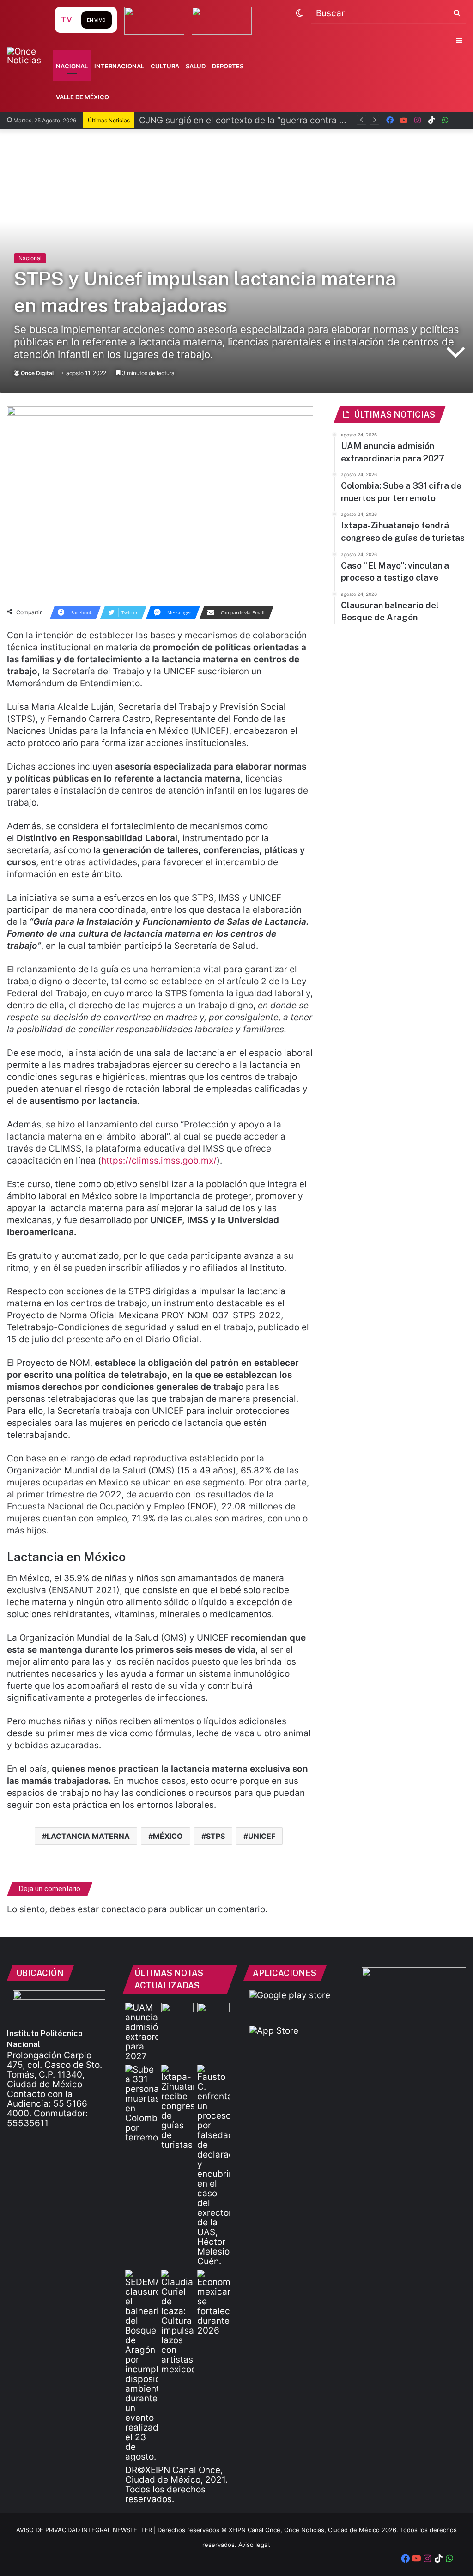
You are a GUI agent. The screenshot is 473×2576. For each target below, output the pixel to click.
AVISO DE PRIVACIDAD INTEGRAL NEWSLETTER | (87, 2530)
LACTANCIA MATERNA (88, 1836)
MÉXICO (168, 1836)
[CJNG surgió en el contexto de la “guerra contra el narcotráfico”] (213, 2012)
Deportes (228, 66)
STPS (215, 1836)
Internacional (119, 66)
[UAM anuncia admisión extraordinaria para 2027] (141, 2032)
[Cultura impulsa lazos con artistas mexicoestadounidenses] (177, 2322)
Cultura (165, 66)
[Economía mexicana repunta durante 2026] (213, 2303)
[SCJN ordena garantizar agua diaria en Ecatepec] (177, 2012)
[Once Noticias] (30, 56)
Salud (196, 66)
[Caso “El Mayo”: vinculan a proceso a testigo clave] (213, 2165)
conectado (123, 1909)
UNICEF (262, 1836)
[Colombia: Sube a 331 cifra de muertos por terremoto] (141, 2103)
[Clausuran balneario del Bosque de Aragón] (141, 2366)
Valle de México (82, 97)
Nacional (72, 66)
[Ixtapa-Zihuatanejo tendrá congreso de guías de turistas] (177, 2107)
